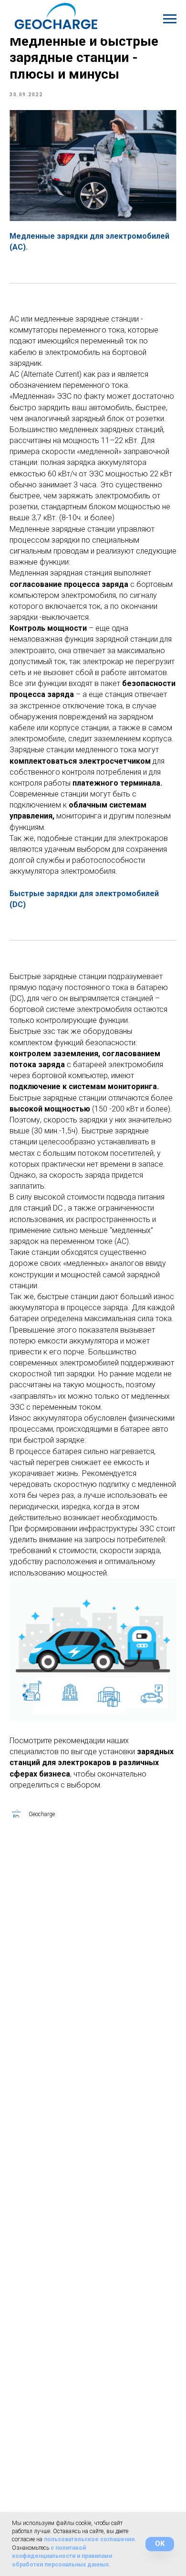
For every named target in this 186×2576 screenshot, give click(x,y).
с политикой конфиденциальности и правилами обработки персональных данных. (62, 2556)
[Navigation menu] (170, 19)
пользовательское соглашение (89, 2539)
